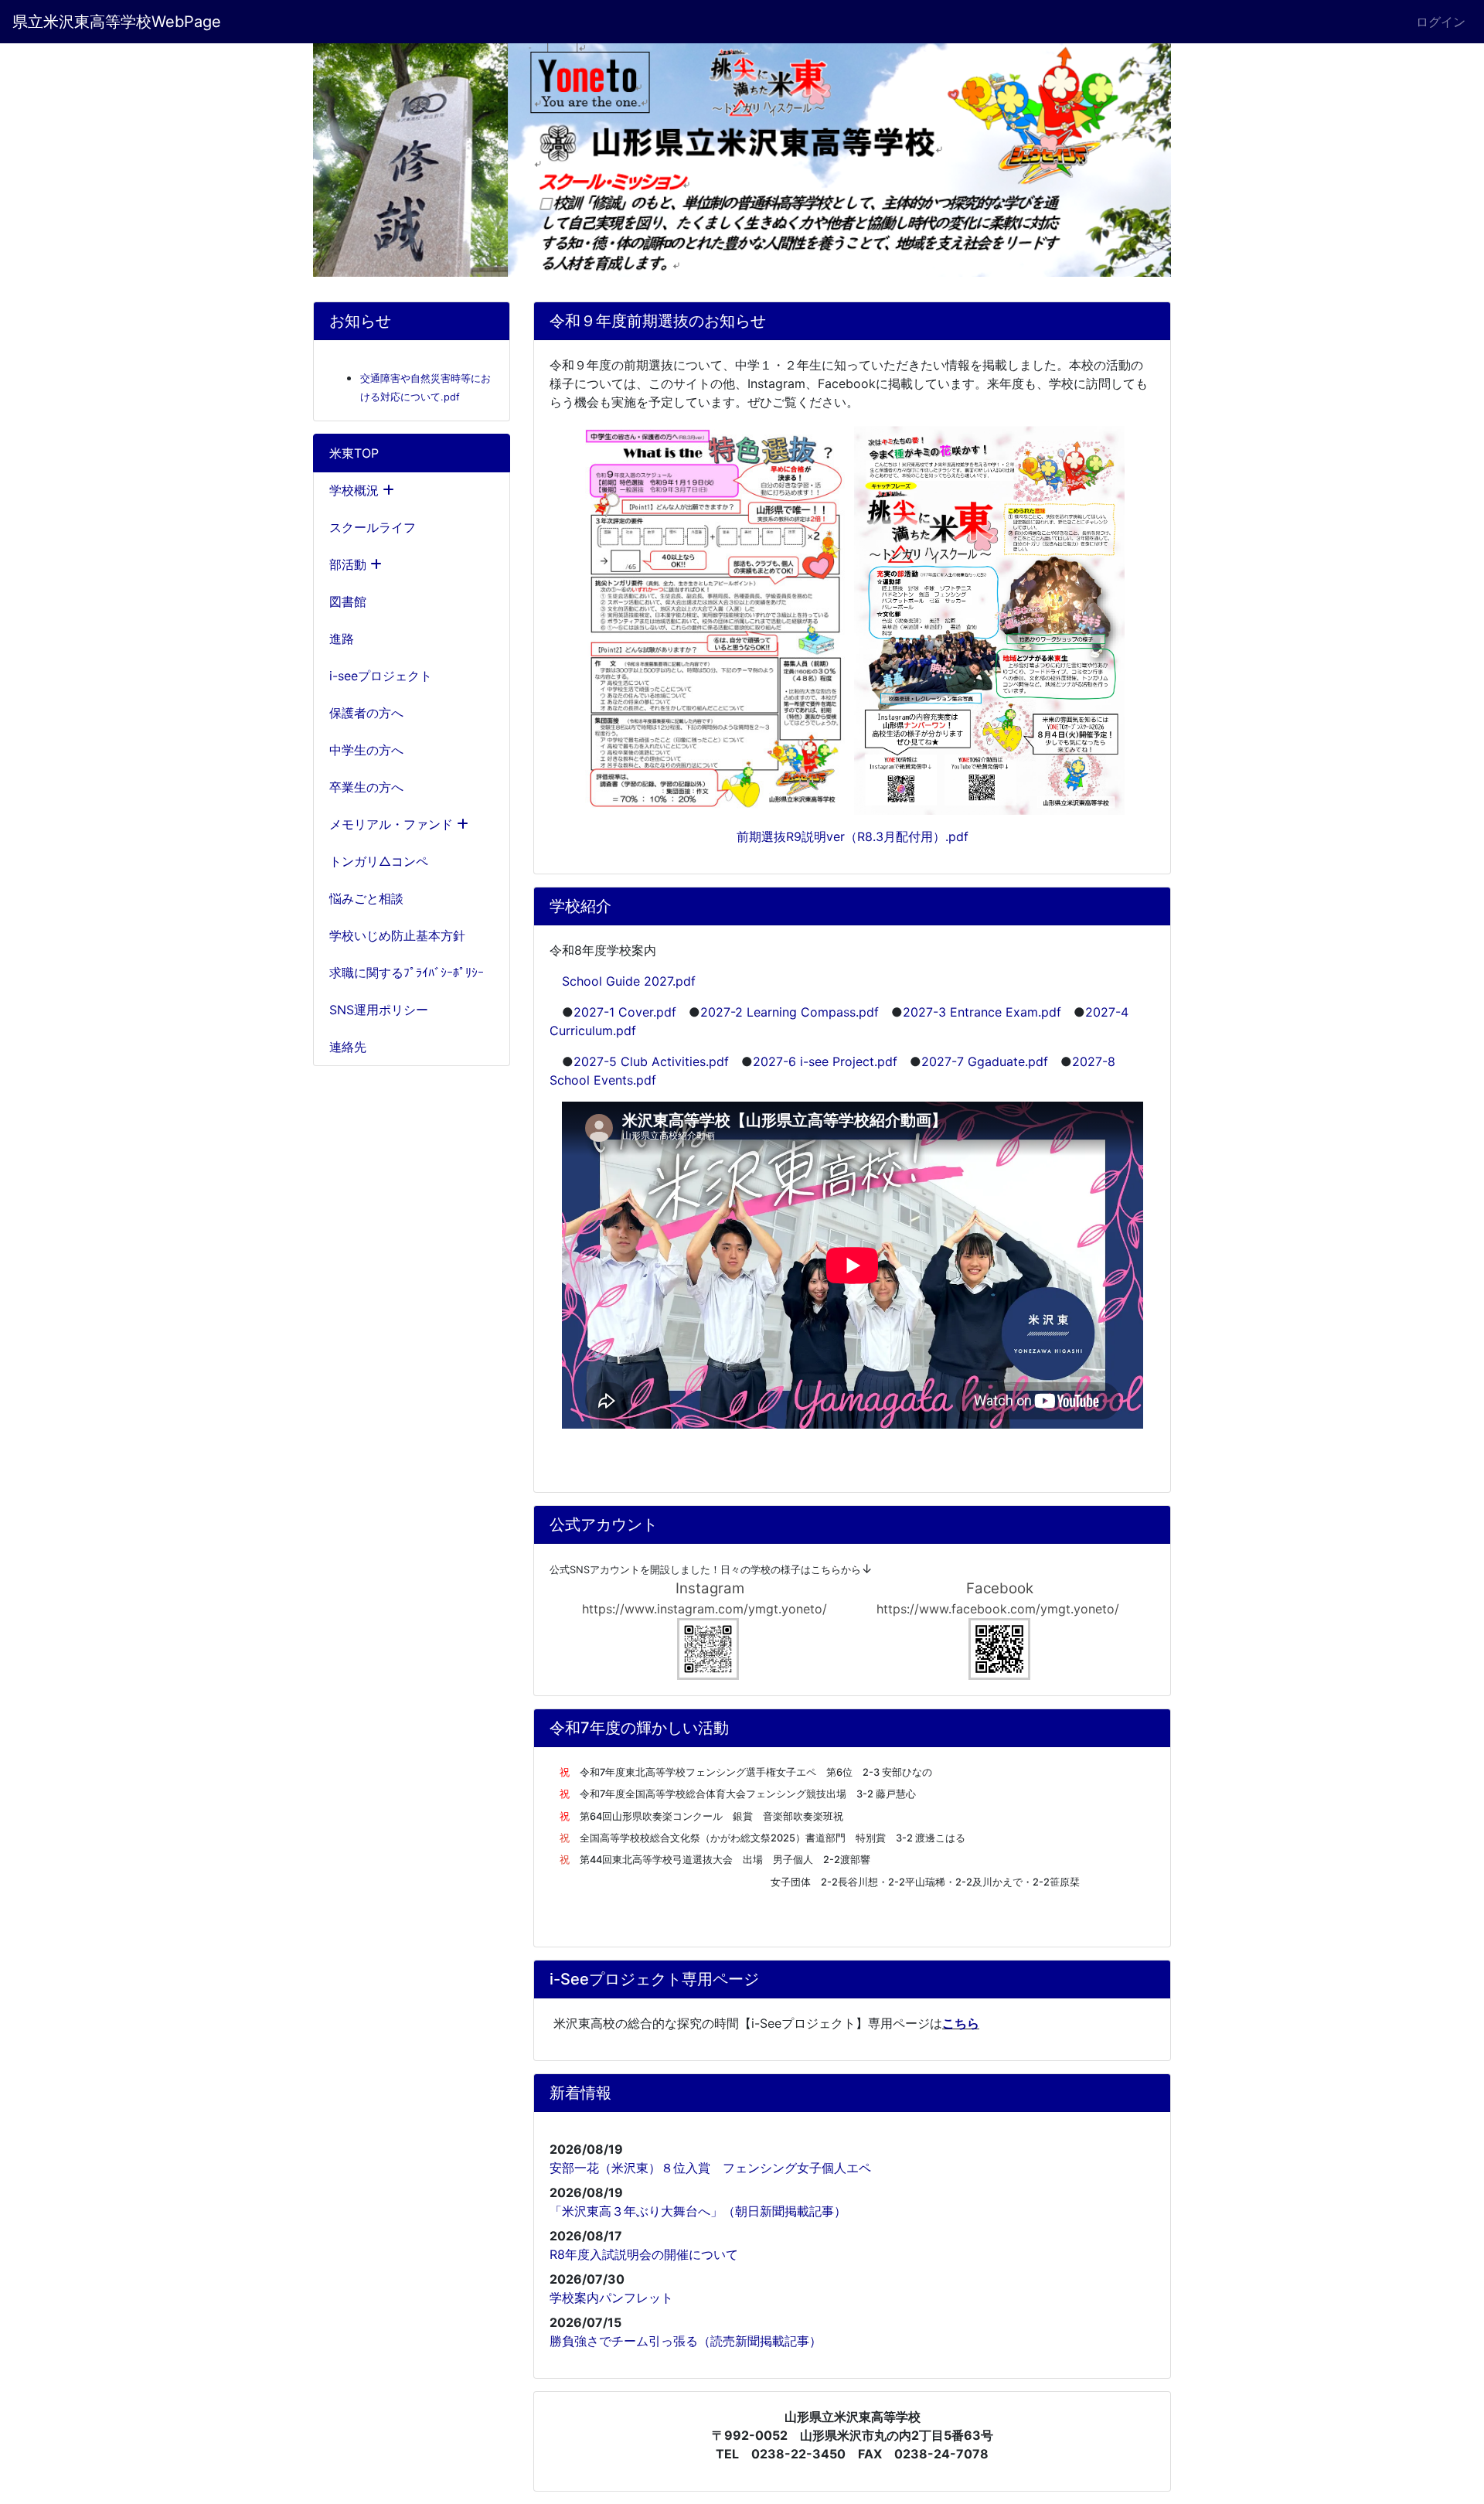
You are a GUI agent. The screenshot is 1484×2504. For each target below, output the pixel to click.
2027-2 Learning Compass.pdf (790, 1012)
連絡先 (348, 1047)
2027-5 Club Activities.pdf (651, 1061)
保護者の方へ (366, 713)
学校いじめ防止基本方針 (397, 935)
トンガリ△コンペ (379, 861)
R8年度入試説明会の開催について (644, 2254)
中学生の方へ (366, 750)
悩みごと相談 (366, 898)
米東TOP (354, 453)
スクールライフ (373, 527)
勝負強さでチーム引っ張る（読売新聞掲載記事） (686, 2341)
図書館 (348, 601)
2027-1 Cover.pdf (625, 1012)
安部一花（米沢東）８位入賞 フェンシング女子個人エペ (710, 2168)
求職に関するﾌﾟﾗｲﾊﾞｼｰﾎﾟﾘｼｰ (407, 973)
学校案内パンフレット (611, 2298)
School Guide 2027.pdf (629, 981)
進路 (342, 639)
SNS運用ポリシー (379, 1010)
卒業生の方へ (366, 787)
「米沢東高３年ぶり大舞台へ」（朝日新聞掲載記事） (698, 2211)
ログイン (1441, 22)
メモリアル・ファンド (393, 824)
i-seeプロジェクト (381, 676)
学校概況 (356, 490)
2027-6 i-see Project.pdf (825, 1061)
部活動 (350, 564)
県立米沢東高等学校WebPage (117, 22)
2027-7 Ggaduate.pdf (985, 1061)
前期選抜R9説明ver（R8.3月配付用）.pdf (853, 836)
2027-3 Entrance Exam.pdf (982, 1012)
